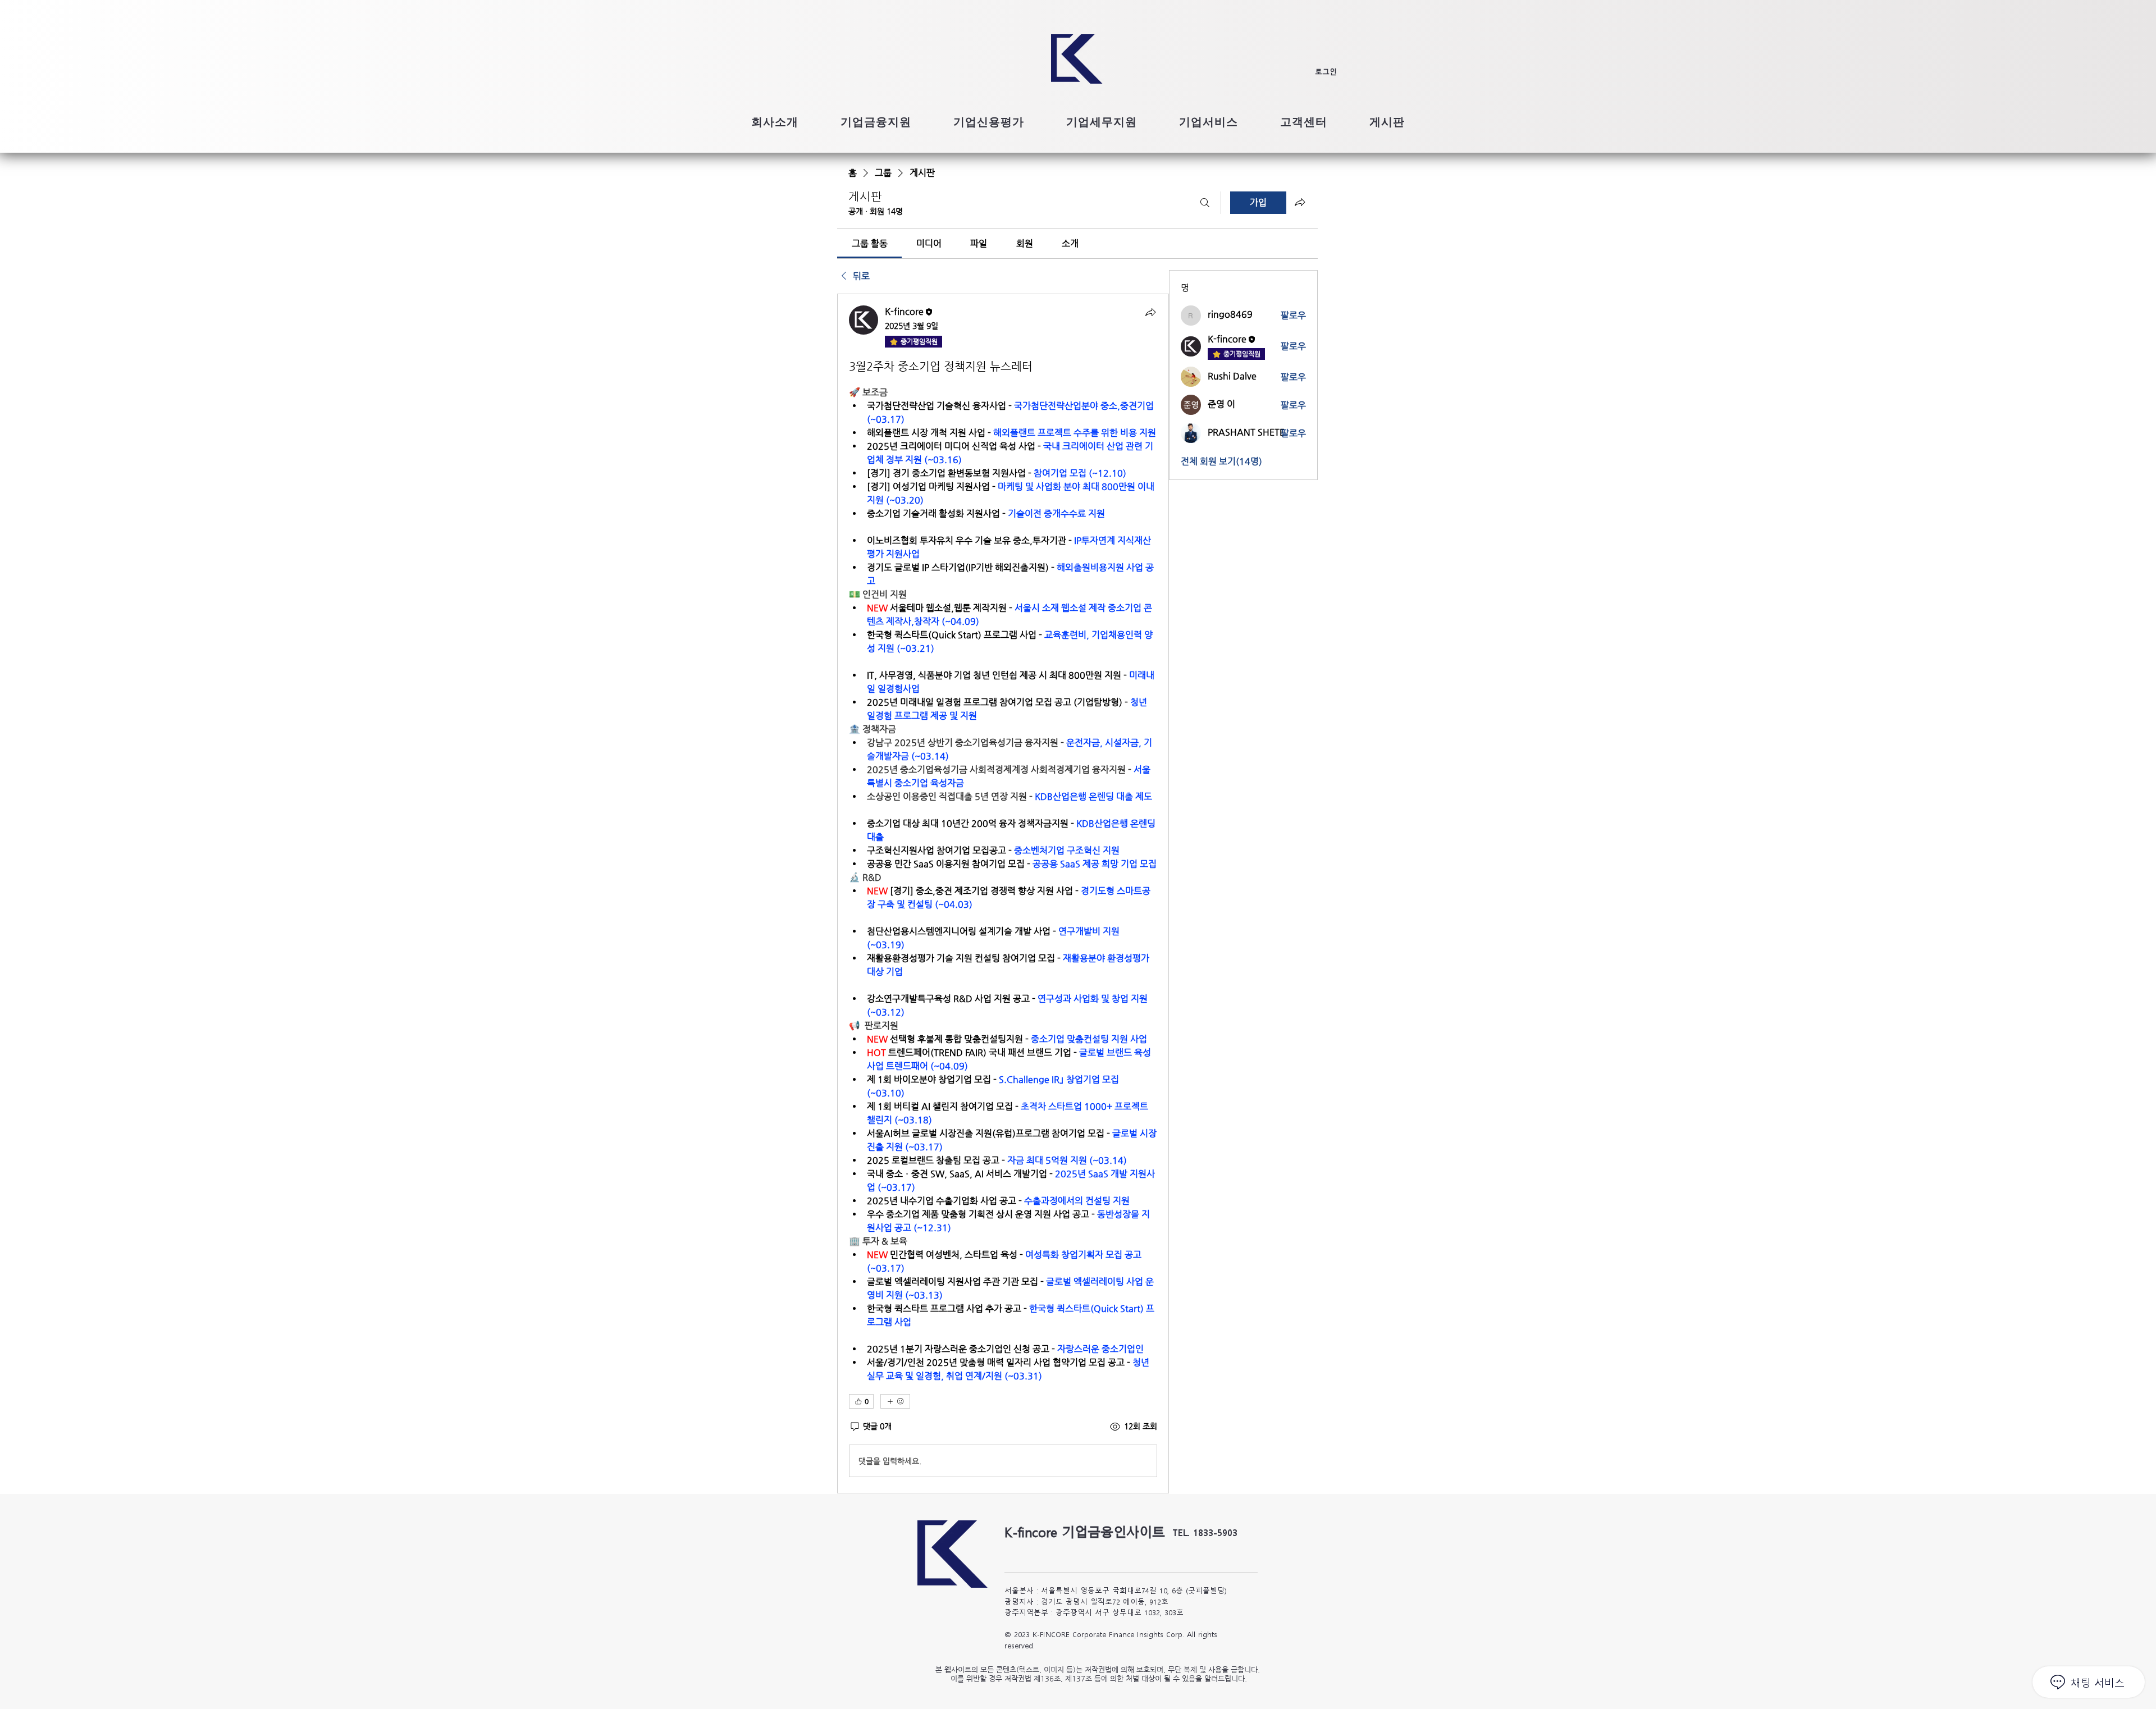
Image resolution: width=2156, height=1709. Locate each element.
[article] (1003, 894)
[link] (870, 243)
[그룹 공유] (1300, 202)
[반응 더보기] (895, 1401)
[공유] (1150, 312)
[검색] (1205, 203)
